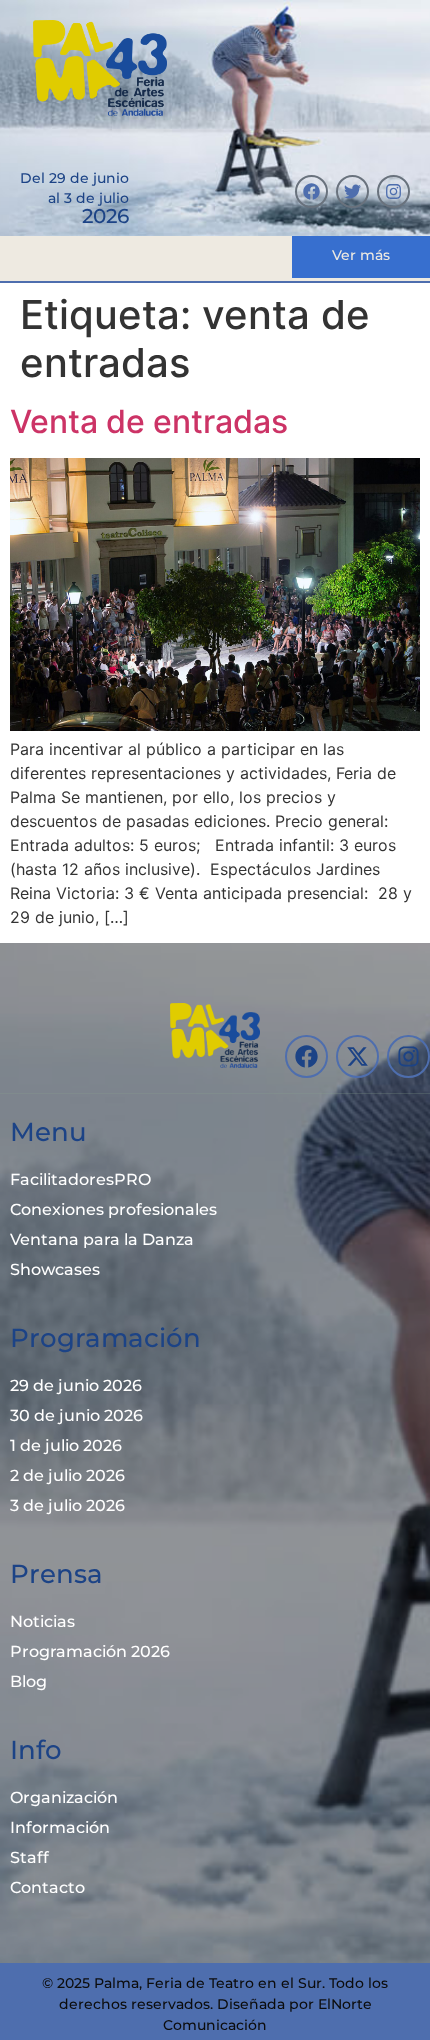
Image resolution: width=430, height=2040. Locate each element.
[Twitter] (352, 191)
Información (60, 1827)
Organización (64, 1797)
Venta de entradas (149, 421)
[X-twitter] (357, 1056)
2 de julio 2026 (67, 1475)
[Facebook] (311, 191)
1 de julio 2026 (66, 1445)
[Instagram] (393, 191)
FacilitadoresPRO (80, 1179)
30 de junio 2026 (76, 1415)
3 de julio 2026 (67, 1505)
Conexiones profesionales (113, 1209)
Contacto (47, 1887)
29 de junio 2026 (76, 1385)
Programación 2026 (90, 1651)
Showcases (55, 1269)
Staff (29, 1857)
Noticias (42, 1621)
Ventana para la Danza (102, 1239)
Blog (28, 1681)
